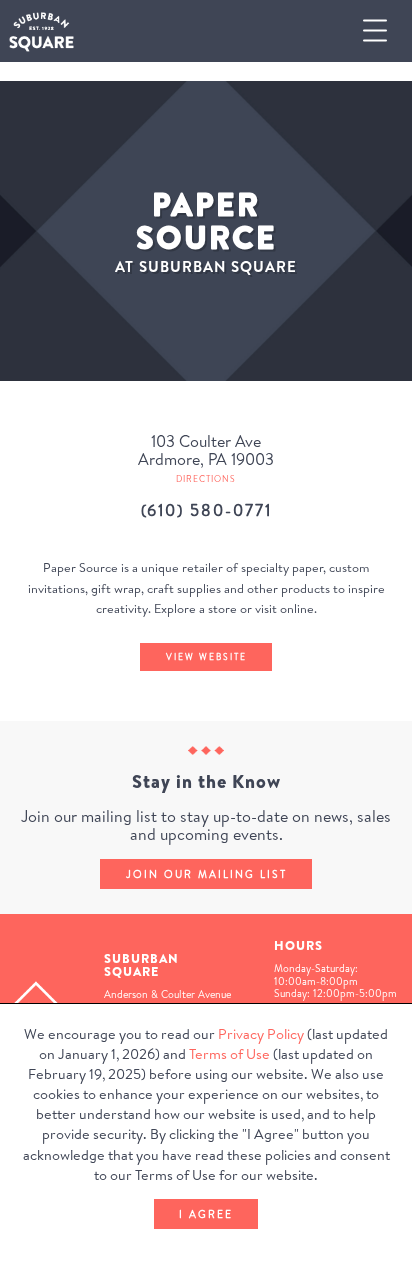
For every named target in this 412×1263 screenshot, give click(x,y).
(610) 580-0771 (206, 510)
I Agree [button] (206, 1214)
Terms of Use (229, 1054)
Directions (206, 479)
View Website (206, 657)
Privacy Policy (261, 1034)
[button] (383, 31)
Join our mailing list (206, 874)
